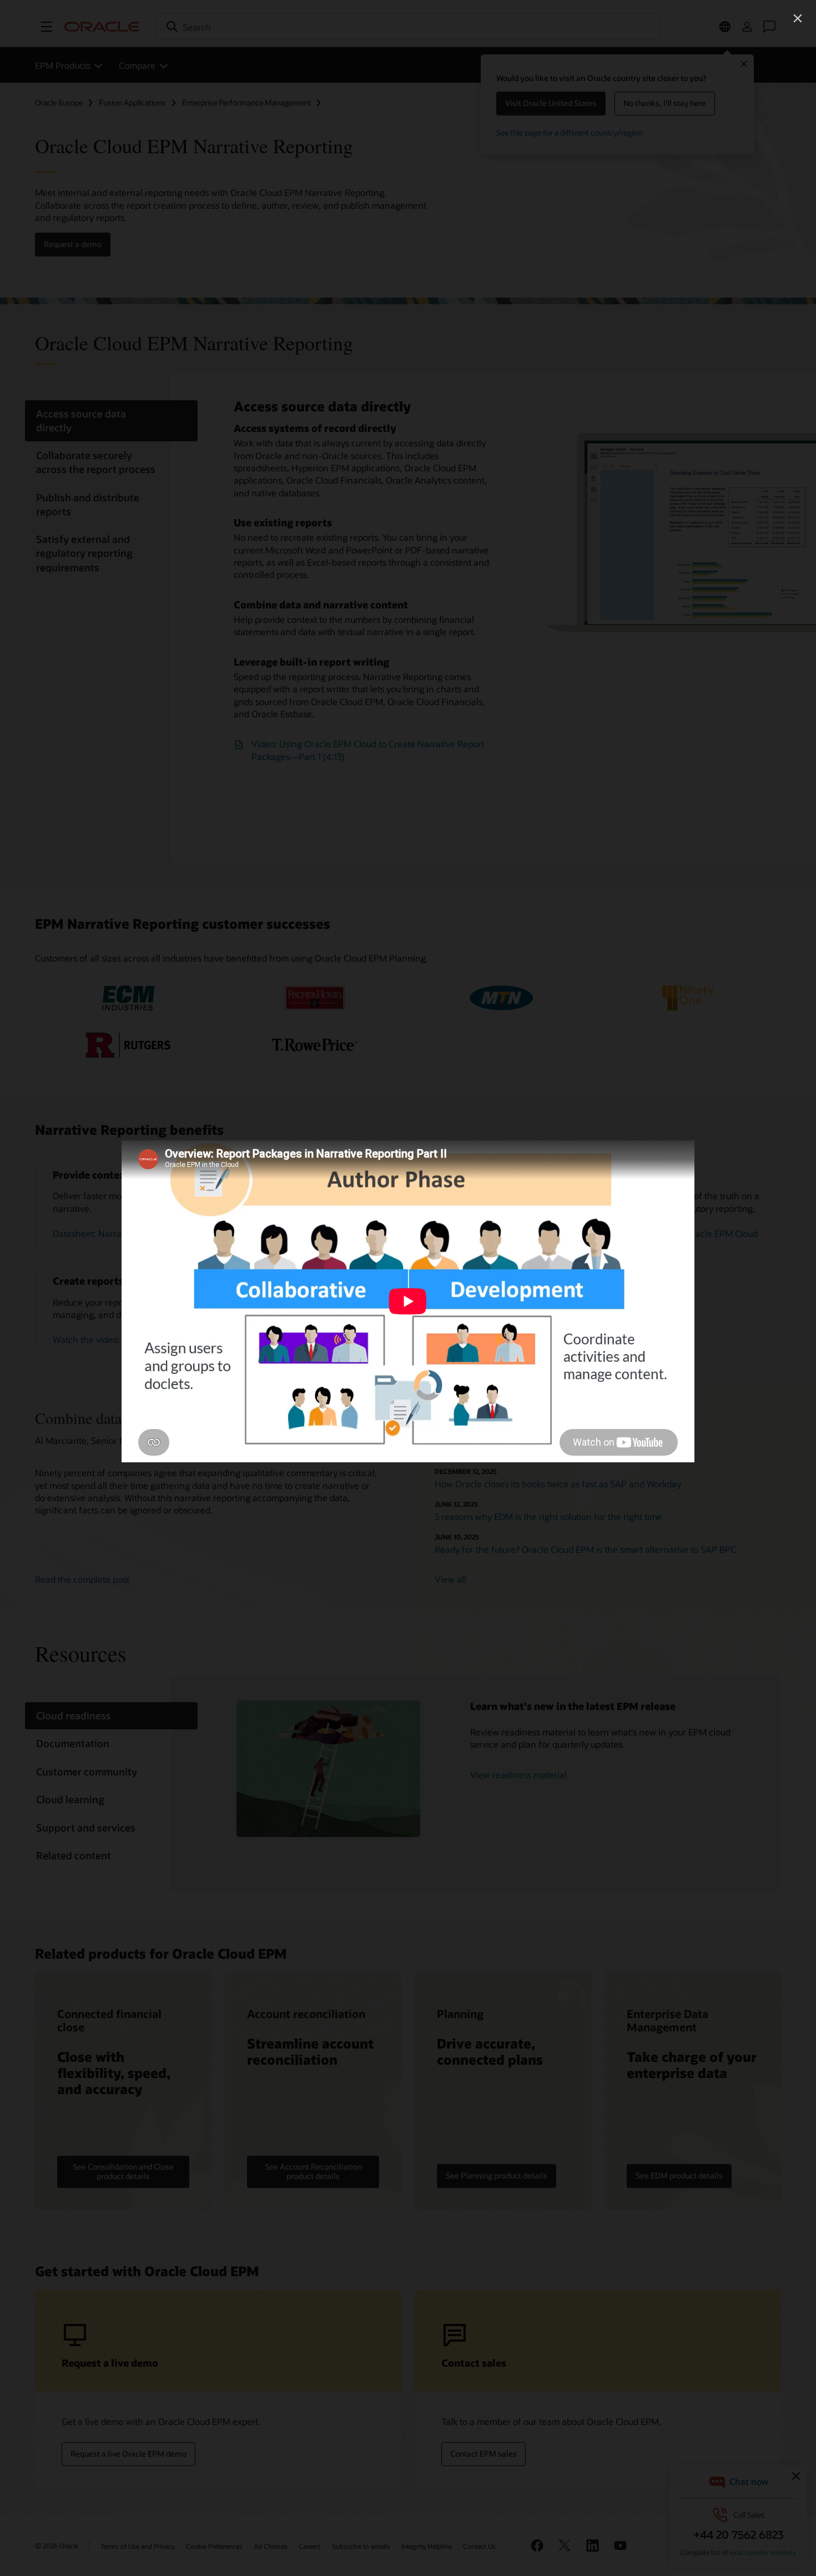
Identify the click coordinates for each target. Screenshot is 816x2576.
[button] (798, 18)
